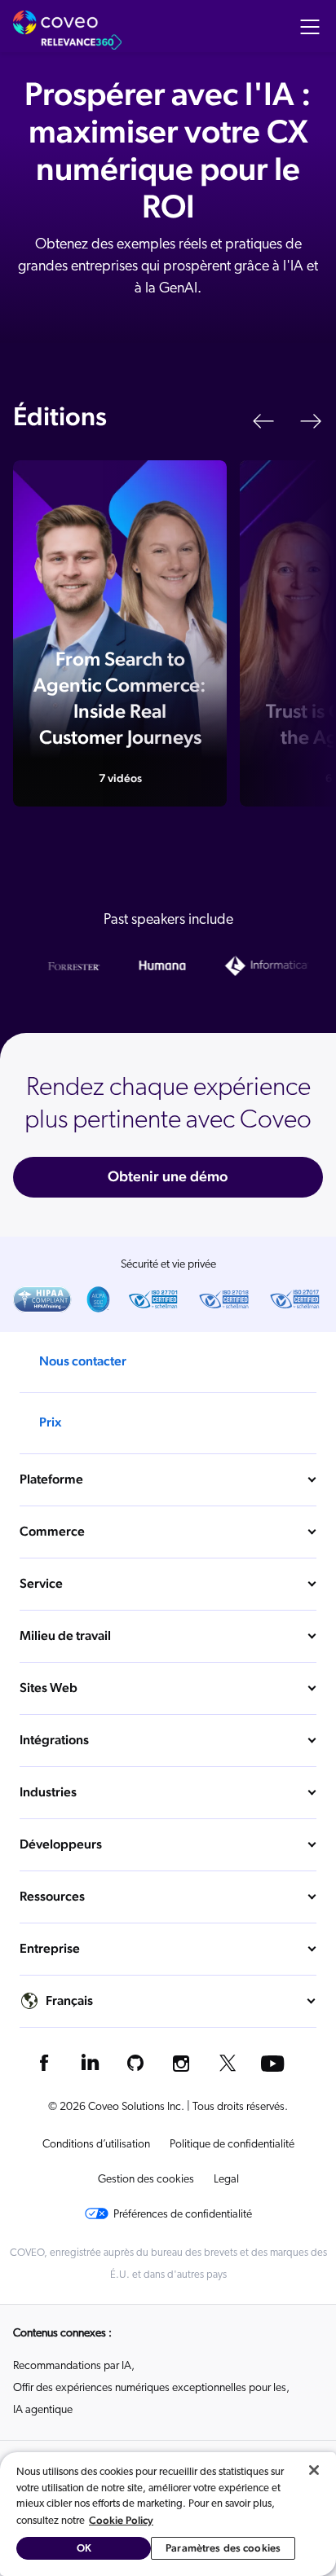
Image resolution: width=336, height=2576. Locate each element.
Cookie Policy (121, 2520)
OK (84, 2548)
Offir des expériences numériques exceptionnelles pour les (150, 2388)
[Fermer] (314, 2470)
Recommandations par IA (72, 2366)
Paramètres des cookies (223, 2548)
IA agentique (43, 2410)
